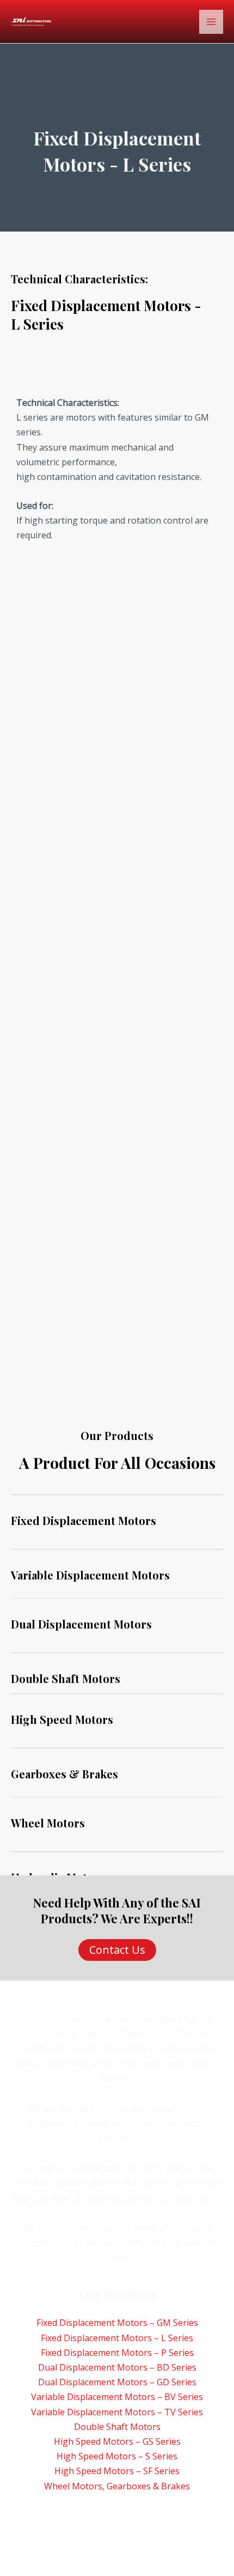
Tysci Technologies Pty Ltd (122, 2532)
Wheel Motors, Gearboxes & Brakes (117, 2486)
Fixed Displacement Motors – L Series (117, 2338)
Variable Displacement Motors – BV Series (117, 2397)
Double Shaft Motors (117, 2427)
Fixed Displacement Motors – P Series (117, 2353)
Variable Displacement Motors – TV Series (117, 2412)
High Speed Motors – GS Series (117, 2441)
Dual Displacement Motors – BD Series (117, 2367)
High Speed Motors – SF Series (117, 2471)
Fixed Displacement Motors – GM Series (117, 2323)
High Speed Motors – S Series (117, 2456)
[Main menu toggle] (211, 22)
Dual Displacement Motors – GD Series (117, 2382)
